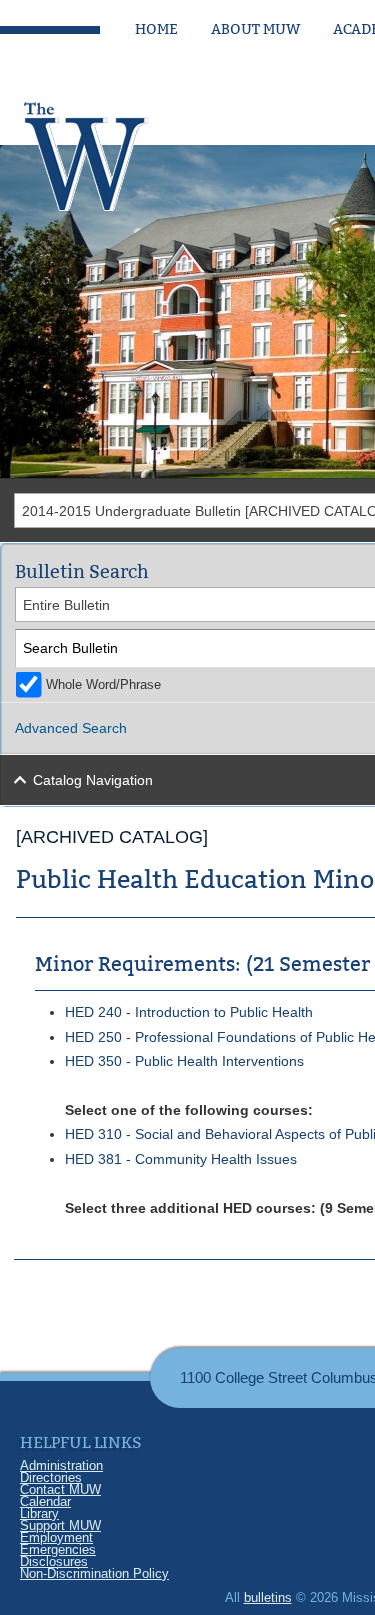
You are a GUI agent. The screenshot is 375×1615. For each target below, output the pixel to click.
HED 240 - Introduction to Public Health (189, 1012)
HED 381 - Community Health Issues (181, 1159)
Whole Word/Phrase (103, 685)
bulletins (268, 1597)
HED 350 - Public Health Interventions (184, 1061)
